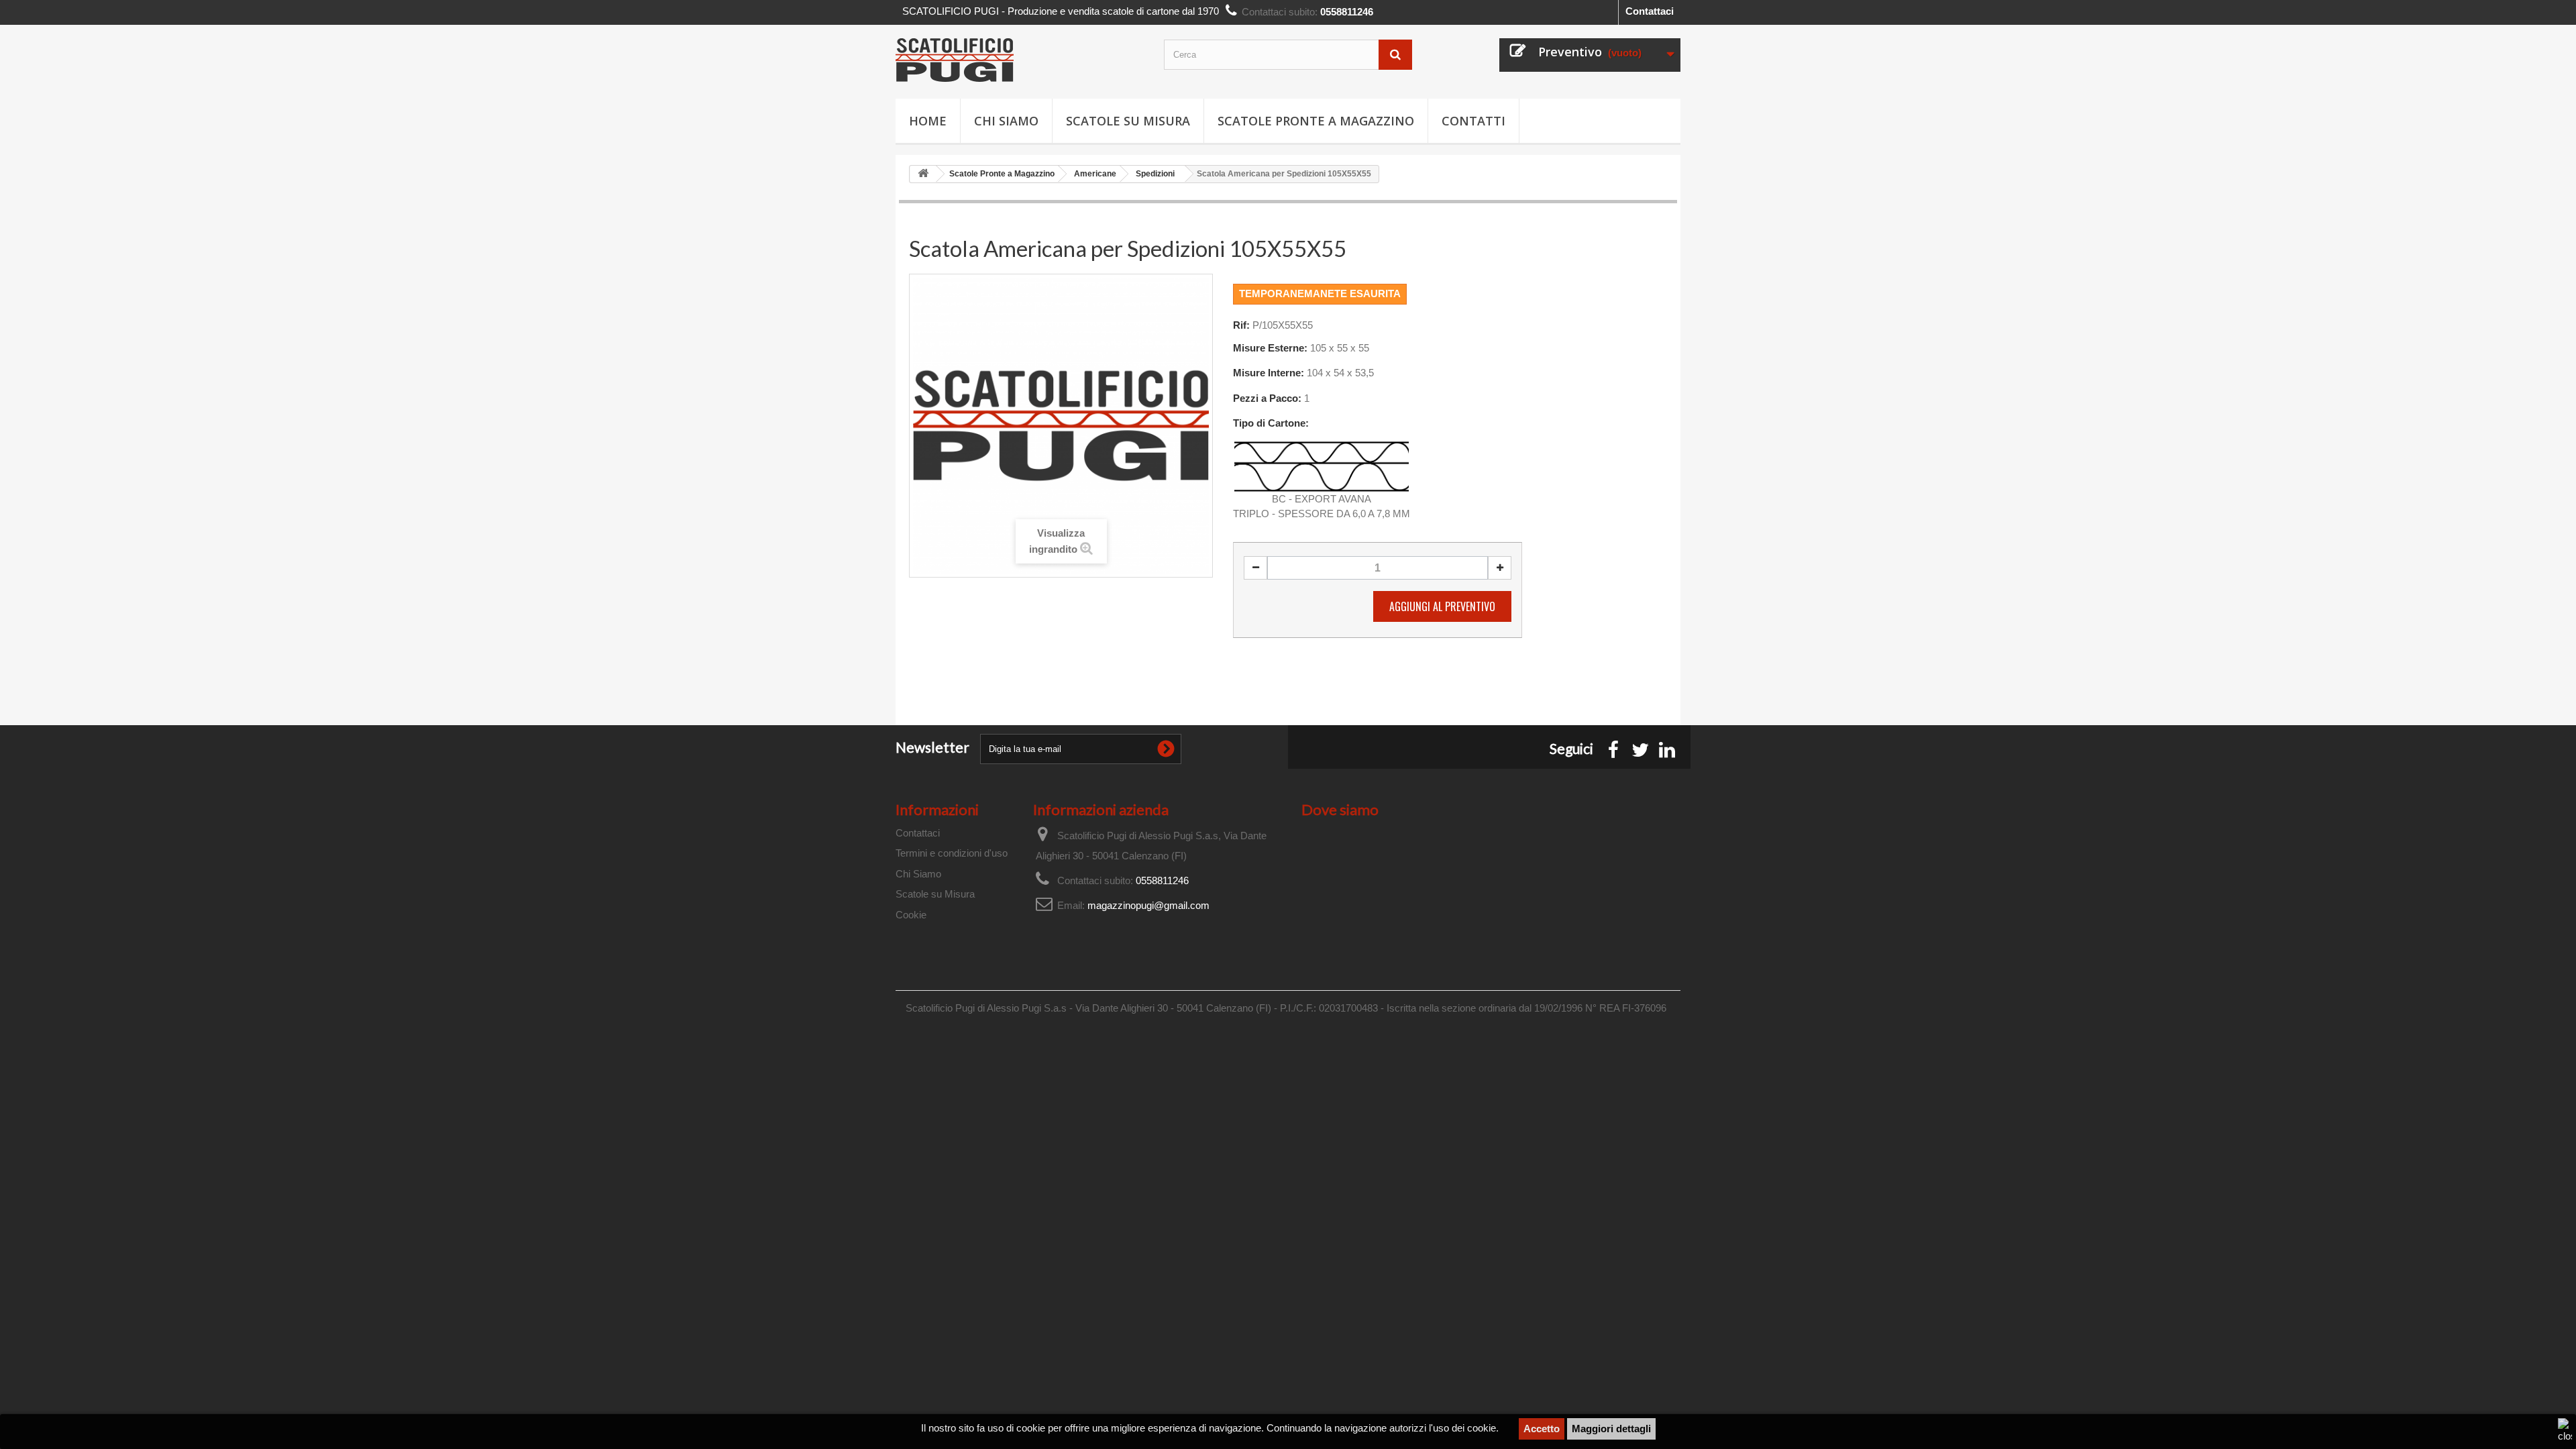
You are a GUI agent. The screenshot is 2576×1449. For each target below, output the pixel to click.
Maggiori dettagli (1611, 1429)
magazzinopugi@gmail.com (1148, 905)
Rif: (1241, 325)
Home (928, 121)
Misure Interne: (1269, 373)
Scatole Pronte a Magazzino (1316, 121)
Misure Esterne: (1270, 348)
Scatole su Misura (1128, 121)
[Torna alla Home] (923, 174)
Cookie (911, 915)
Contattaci (1650, 11)
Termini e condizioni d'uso (952, 853)
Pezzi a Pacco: (1267, 398)
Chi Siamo (1006, 121)
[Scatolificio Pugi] (1020, 60)
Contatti (1473, 121)
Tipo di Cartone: (1271, 423)
